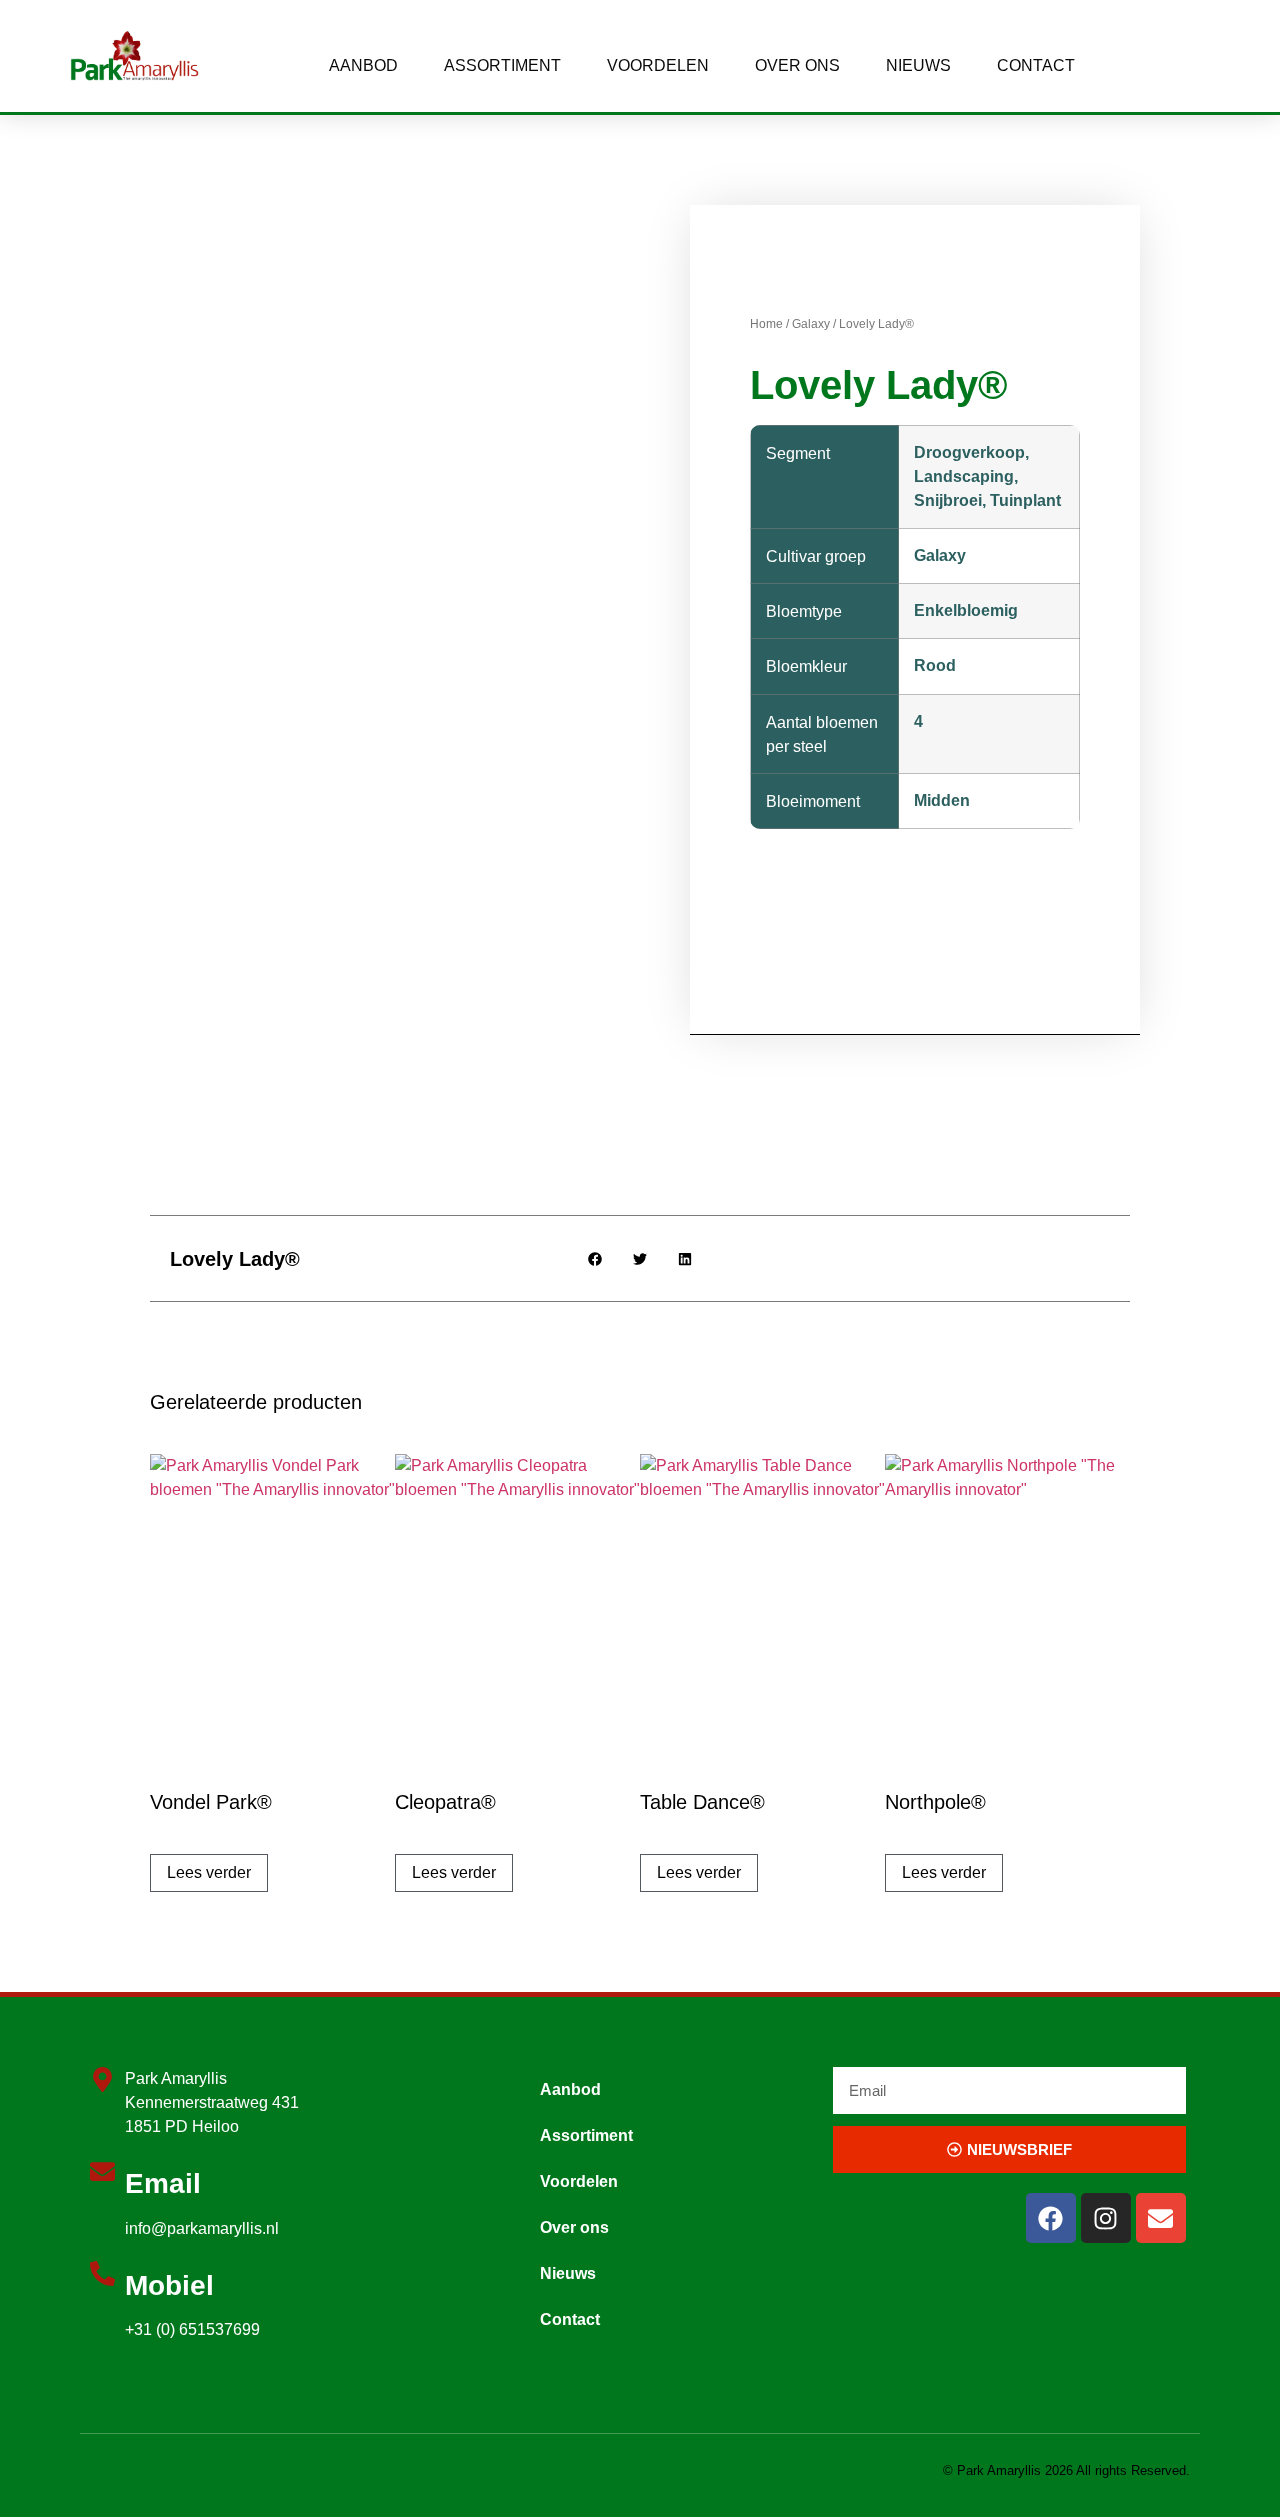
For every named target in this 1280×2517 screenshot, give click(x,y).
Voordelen (658, 65)
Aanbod (363, 65)
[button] (595, 1258)
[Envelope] (1161, 2218)
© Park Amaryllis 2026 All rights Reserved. (1066, 2470)
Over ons (797, 65)
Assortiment (502, 65)
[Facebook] (1051, 2218)
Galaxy (811, 324)
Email (163, 2183)
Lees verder (209, 1872)
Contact (1036, 65)
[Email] (102, 2171)
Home (766, 324)
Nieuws (918, 65)
